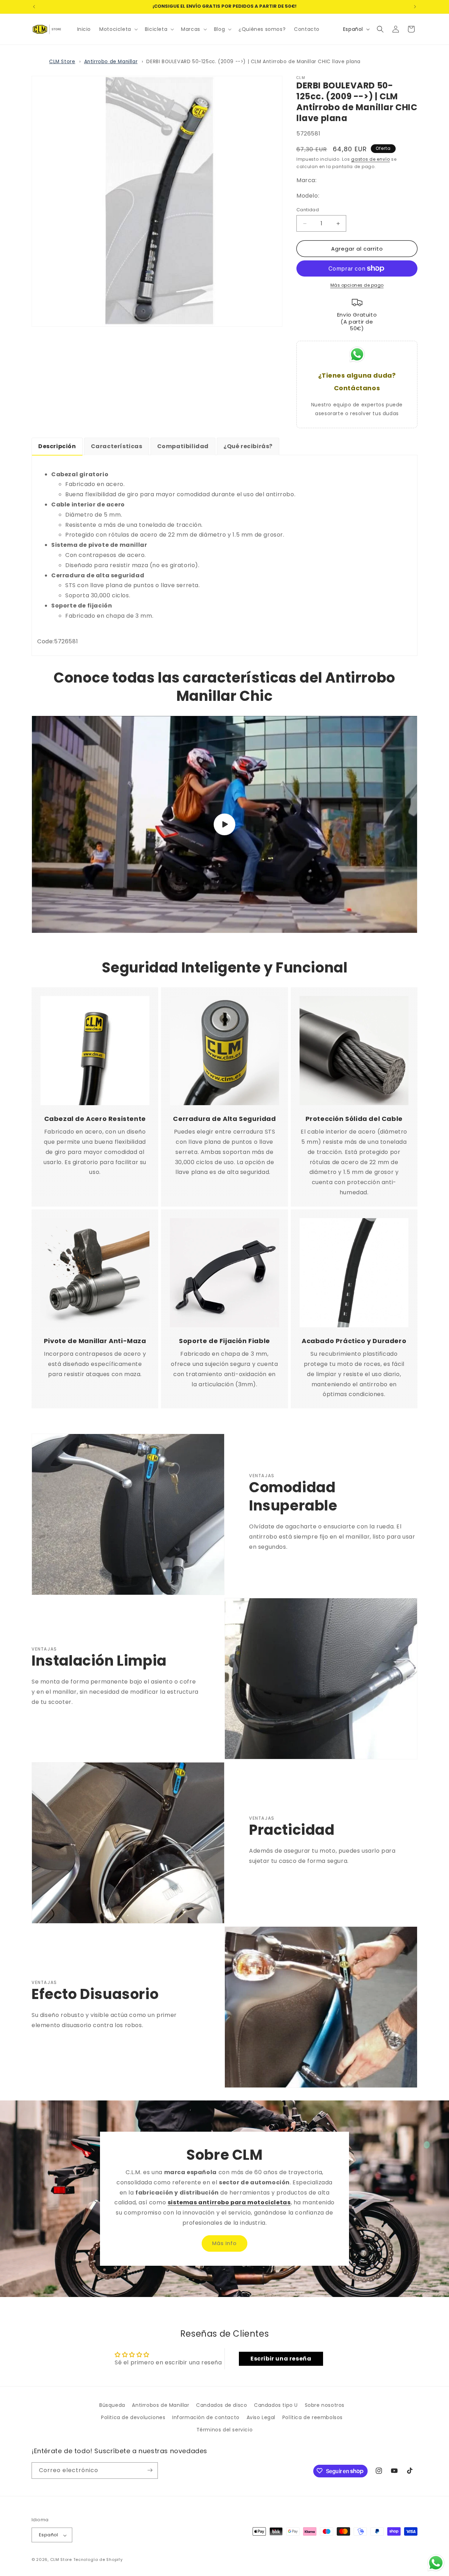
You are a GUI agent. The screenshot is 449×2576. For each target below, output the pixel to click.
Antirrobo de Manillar (111, 62)
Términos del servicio (225, 2430)
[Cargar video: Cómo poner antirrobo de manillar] (224, 824)
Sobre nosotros (325, 2405)
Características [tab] (117, 446)
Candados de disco (222, 2405)
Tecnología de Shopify (98, 2560)
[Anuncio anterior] (34, 7)
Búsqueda (112, 2405)
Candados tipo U (276, 2405)
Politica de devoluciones (133, 2417)
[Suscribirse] (150, 2470)
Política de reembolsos (313, 2417)
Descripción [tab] (57, 446)
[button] (118, 29)
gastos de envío (371, 159)
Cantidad (308, 210)
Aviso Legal (261, 2417)
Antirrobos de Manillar (160, 2405)
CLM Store (62, 62)
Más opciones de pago (357, 285)
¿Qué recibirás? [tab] (248, 446)
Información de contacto (206, 2417)
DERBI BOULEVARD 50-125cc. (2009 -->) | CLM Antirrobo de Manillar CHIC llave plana (253, 62)
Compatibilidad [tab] (183, 446)
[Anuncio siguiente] (415, 7)
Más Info (224, 2243)
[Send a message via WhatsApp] (436, 2563)
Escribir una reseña (281, 2359)
